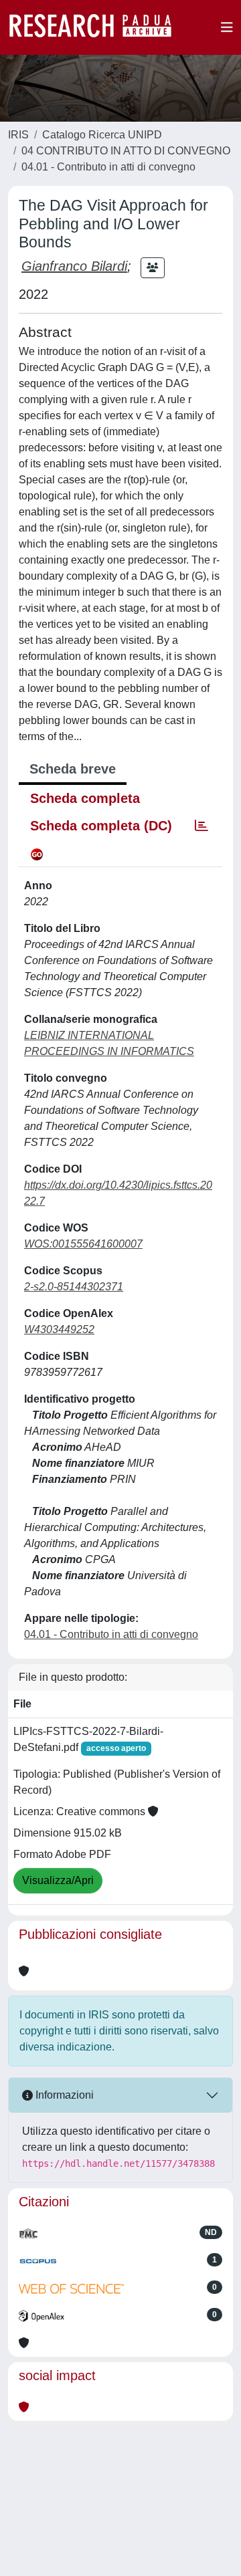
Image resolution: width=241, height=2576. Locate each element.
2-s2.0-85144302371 (74, 1287)
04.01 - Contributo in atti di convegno (108, 167)
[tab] (202, 826)
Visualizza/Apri (58, 1880)
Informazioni (63, 2095)
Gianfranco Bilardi (74, 266)
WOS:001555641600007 (83, 1244)
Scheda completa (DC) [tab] (101, 826)
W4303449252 (59, 1329)
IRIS (18, 135)
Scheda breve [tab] (73, 769)
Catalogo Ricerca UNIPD (102, 135)
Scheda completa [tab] (85, 798)
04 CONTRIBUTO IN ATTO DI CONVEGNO (126, 151)
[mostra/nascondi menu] (227, 27)
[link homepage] (97, 27)
